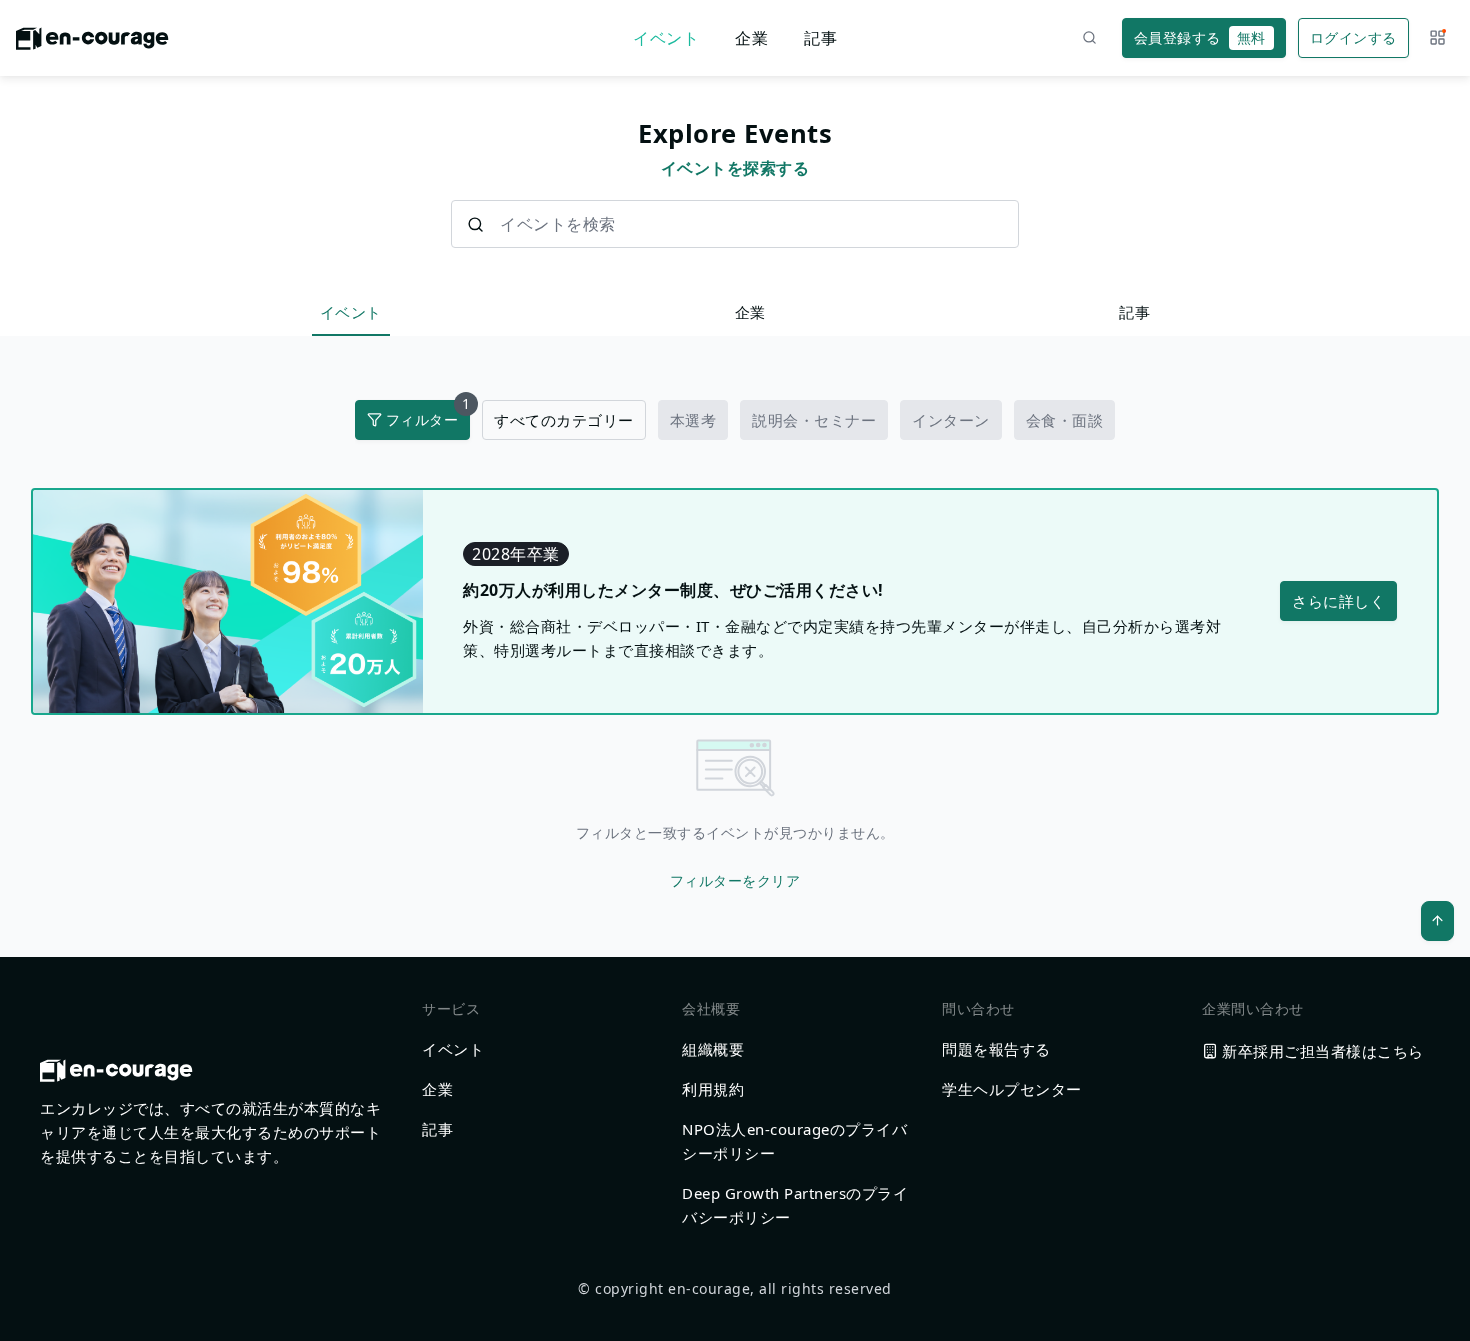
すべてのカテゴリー (564, 420)
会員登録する (1200, 37)
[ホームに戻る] (92, 44)
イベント (666, 38)
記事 (820, 38)
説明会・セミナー (814, 420)
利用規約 (713, 1089)
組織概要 (713, 1049)
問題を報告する (996, 1049)
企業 (751, 38)
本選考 (693, 420)
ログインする (1353, 37)
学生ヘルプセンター (1012, 1089)
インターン (951, 420)
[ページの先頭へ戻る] (1437, 921)
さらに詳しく (1338, 601)
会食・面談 (1065, 420)
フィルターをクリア (735, 880)
